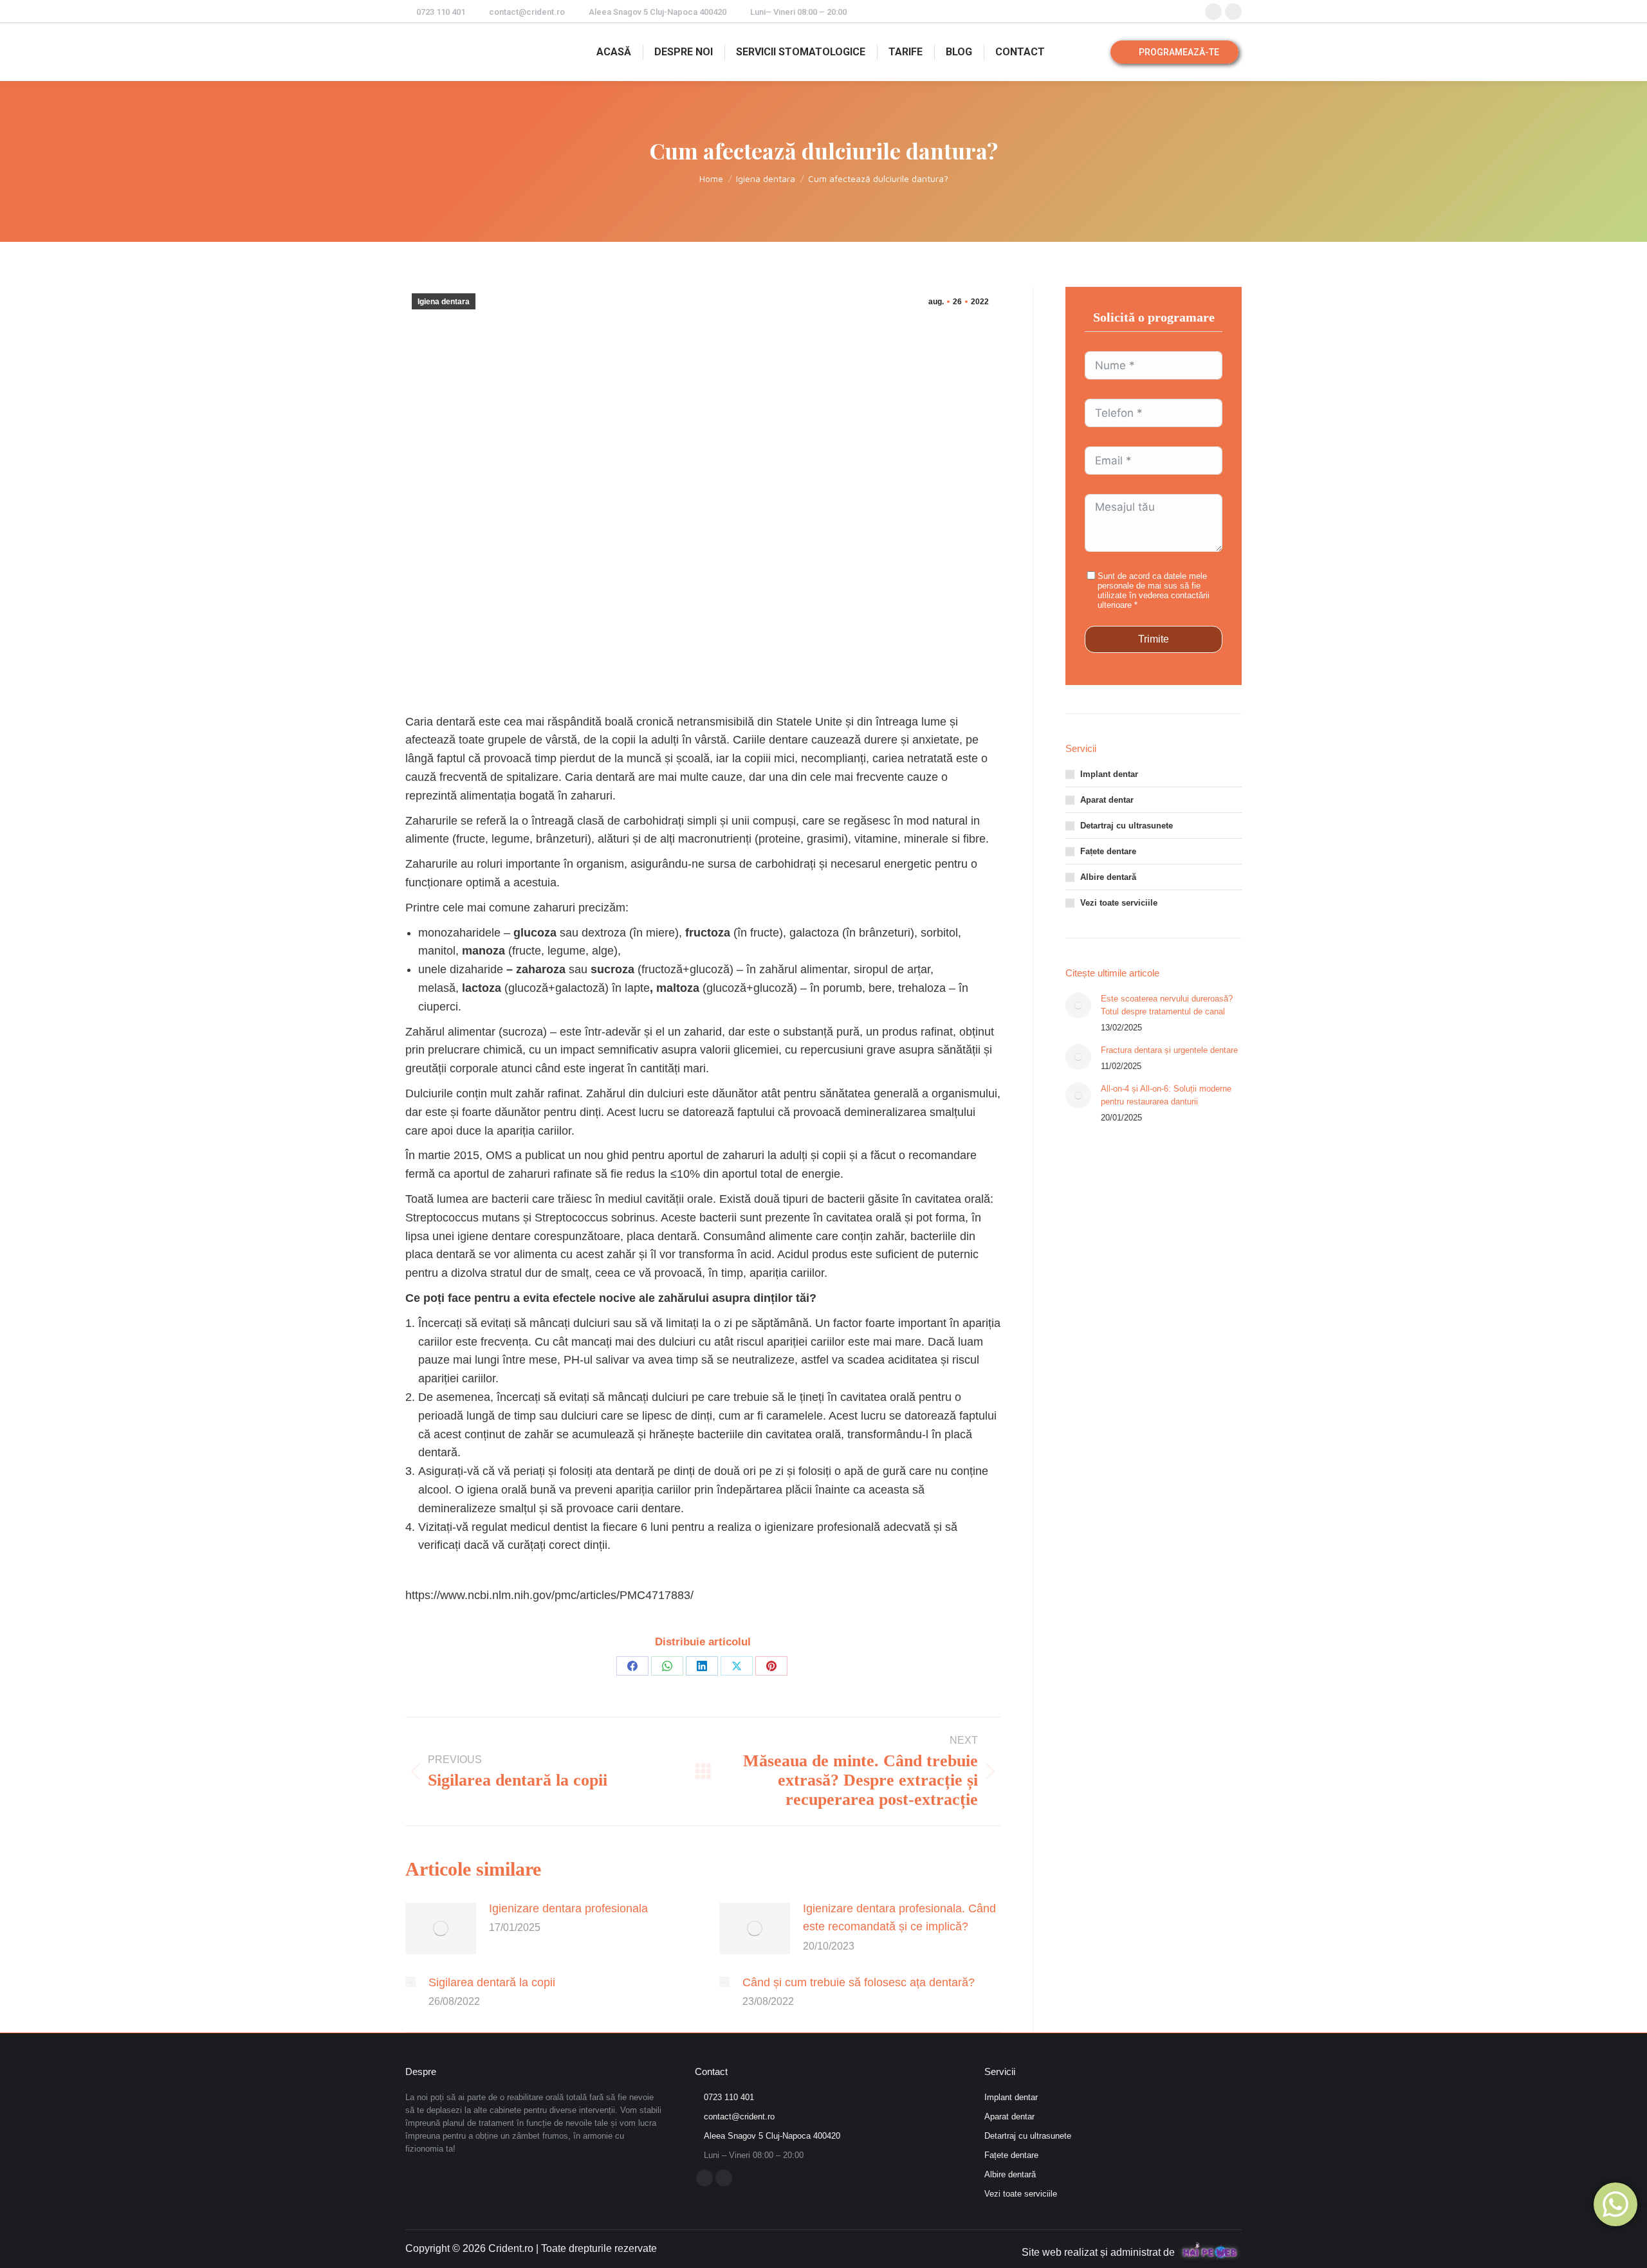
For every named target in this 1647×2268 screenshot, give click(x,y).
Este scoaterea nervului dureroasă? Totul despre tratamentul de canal (1167, 1005)
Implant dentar (1109, 774)
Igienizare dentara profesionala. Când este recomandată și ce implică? (899, 1918)
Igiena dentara (444, 302)
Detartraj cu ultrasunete (1127, 826)
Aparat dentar (1107, 800)
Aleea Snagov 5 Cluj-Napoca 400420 (658, 12)
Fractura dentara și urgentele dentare (1169, 1050)
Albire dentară (1108, 877)
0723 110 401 (441, 12)
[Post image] (441, 1928)
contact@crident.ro (527, 12)
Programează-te (1178, 52)
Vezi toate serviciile (1119, 903)
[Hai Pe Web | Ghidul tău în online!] (1210, 2251)
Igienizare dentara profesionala (568, 1908)
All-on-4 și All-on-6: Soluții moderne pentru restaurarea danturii (1166, 1095)
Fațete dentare (1108, 851)
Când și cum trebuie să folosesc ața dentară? (859, 1982)
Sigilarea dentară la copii (492, 1982)
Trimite (1154, 639)
